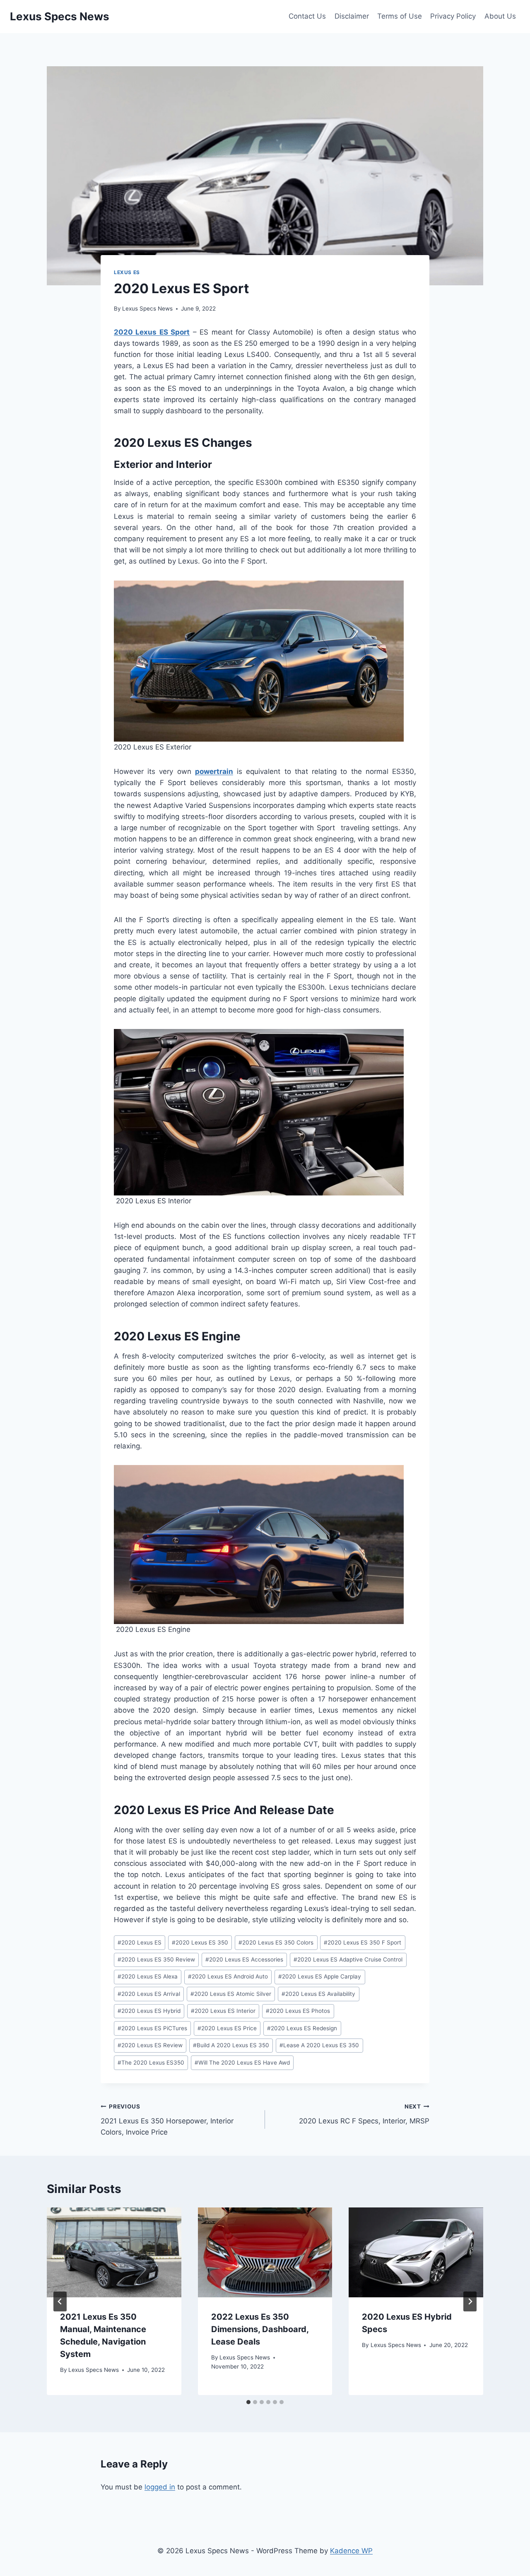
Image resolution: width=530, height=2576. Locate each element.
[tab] (248, 2402)
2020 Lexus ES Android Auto (228, 1976)
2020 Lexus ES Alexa (148, 1976)
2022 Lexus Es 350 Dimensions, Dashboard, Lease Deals (260, 2329)
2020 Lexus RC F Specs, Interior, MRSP (364, 2114)
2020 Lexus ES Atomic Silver (231, 1994)
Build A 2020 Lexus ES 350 (231, 2045)
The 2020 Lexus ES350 (151, 2063)
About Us (500, 16)
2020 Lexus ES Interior (223, 2011)
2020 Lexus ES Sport (152, 332)
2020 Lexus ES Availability (318, 1994)
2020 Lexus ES (140, 1942)
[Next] (470, 2301)
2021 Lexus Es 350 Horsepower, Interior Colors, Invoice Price (167, 2120)
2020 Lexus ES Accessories (244, 1959)
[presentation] (114, 2252)
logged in (160, 2487)
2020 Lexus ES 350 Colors (276, 1942)
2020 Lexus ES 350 (200, 1942)
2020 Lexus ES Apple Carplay (320, 1976)
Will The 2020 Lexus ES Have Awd (242, 2063)
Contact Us (307, 16)
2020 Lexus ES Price (227, 2028)
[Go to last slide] (60, 2301)
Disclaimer (352, 16)
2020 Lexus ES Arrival (149, 1994)
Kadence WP (351, 2551)
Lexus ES (127, 272)
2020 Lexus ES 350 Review (156, 1959)
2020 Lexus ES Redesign (302, 2028)
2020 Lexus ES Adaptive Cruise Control (348, 1959)
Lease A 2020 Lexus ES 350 (319, 2045)
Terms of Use (400, 16)
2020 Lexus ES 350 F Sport (363, 1942)
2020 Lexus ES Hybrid (149, 2011)
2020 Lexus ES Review (150, 2045)
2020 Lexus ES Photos (298, 2011)
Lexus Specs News (147, 308)
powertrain (214, 771)
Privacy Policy (453, 16)
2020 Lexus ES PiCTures (152, 2028)
